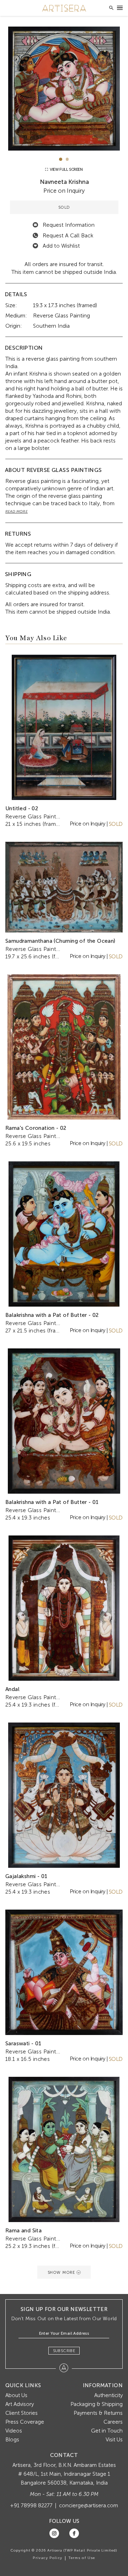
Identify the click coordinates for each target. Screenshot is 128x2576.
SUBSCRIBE (64, 2351)
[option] (64, 89)
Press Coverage (25, 2422)
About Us (16, 2395)
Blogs (12, 2440)
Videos (14, 2431)
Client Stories (22, 2413)
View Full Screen (66, 170)
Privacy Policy (47, 2558)
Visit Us (114, 2440)
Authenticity (108, 2395)
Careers (113, 2422)
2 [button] (67, 159)
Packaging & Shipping (97, 2404)
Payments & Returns (98, 2413)
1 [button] (61, 159)
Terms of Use (82, 2558)
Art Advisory (20, 2404)
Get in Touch (107, 2431)
